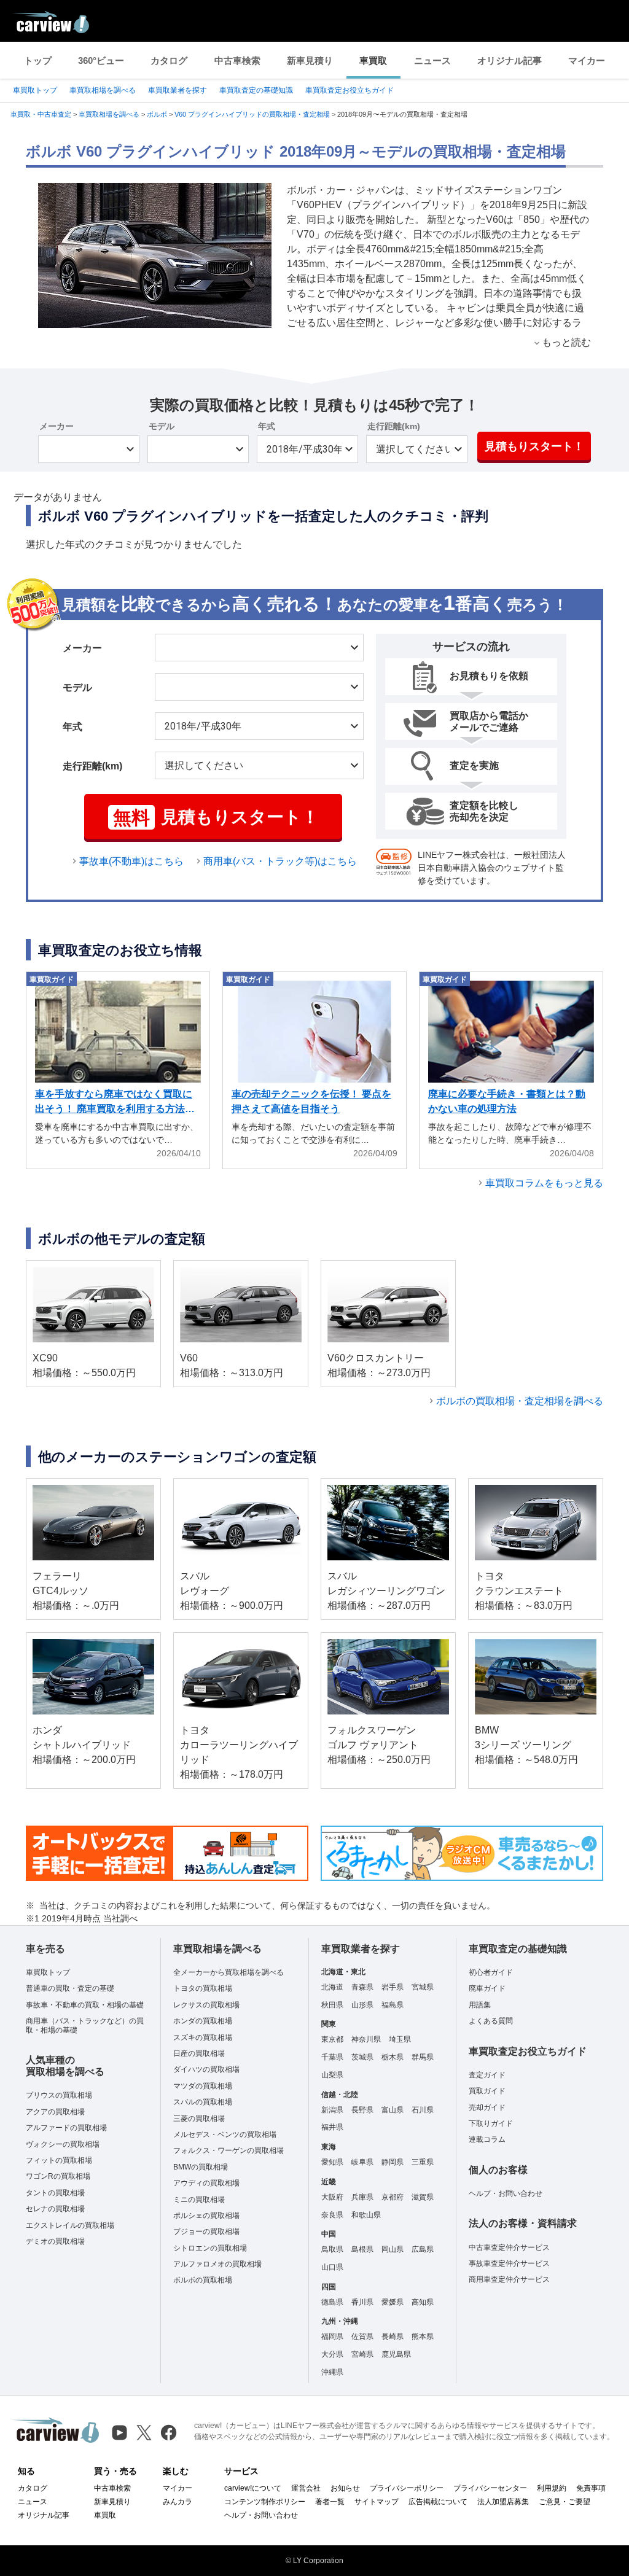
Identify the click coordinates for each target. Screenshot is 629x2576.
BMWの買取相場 (201, 2167)
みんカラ (178, 2502)
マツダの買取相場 (203, 2086)
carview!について (253, 2488)
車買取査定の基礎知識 (256, 90)
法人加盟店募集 (503, 2502)
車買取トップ (35, 90)
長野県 (362, 2110)
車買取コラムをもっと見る (544, 1183)
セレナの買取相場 (55, 2209)
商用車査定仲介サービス (509, 2279)
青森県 (362, 1987)
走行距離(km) (394, 426)
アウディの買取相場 (206, 2183)
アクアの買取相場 (55, 2112)
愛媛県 (393, 2302)
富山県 (393, 2110)
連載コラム (487, 2139)
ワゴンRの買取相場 (58, 2176)
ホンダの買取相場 (203, 2021)
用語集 (480, 2005)
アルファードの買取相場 (66, 2128)
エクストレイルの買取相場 (70, 2225)
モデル (162, 426)
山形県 (362, 2005)
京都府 (393, 2197)
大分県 (332, 2354)
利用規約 (552, 2488)
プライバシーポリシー (407, 2488)
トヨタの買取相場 (203, 1988)
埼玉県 (400, 2039)
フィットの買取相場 (59, 2160)
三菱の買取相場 (199, 2119)
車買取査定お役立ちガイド (350, 90)
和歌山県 (366, 2215)
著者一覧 (330, 2502)
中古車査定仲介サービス (509, 2247)
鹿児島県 (396, 2354)
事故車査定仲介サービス (509, 2263)
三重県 (423, 2162)
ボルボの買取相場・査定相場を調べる (520, 1401)
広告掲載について (438, 2502)
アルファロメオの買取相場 (217, 2264)
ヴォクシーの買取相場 (63, 2144)
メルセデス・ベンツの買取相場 (225, 2134)
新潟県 (332, 2110)
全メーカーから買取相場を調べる (229, 1972)
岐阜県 (362, 2162)
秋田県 (332, 2005)
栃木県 (393, 2057)
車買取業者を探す (178, 90)
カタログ (169, 60)
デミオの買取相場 (55, 2241)
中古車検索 (237, 60)
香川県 (362, 2302)
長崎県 (393, 2337)
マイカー (587, 60)
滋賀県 (423, 2197)
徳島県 (332, 2302)
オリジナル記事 (510, 60)
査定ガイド (487, 2075)
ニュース (432, 60)
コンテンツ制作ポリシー (265, 2502)
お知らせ (345, 2488)
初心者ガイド (491, 1972)
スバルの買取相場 (203, 2102)
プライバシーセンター (490, 2488)
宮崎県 (362, 2354)
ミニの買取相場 (199, 2200)
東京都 (332, 2039)
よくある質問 (491, 2021)
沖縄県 (332, 2372)
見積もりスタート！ (534, 446)
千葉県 (332, 2057)
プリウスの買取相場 (59, 2095)
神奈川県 (366, 2039)
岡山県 (393, 2249)
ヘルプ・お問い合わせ (506, 2193)
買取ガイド (487, 2091)
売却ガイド (487, 2107)
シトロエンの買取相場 (210, 2248)
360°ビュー (101, 60)
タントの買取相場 (55, 2193)
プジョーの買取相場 (206, 2232)
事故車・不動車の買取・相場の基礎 (85, 2005)
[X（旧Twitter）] (144, 2433)
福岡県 (332, 2337)
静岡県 (393, 2162)
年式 (267, 426)
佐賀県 (362, 2337)
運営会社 (306, 2488)
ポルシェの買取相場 (206, 2216)
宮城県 (423, 1987)
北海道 (332, 1987)
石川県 (423, 2110)
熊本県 (423, 2337)
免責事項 (591, 2488)
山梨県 (332, 2075)
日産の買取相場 (199, 2053)
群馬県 (423, 2057)
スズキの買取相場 (203, 2037)
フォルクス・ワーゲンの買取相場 (229, 2150)
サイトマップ (377, 2502)
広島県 (423, 2249)
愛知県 (332, 2162)
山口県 (332, 2267)
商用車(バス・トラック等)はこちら (280, 861)
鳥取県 (332, 2249)
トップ (38, 60)
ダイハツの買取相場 (206, 2069)
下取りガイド (491, 2123)
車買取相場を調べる (103, 90)
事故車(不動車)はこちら (131, 861)
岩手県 (393, 1987)
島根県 (362, 2249)
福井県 (332, 2127)
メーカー (57, 426)
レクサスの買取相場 (206, 2005)
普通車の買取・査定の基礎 (70, 1988)
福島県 (393, 2005)
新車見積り (310, 60)
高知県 (423, 2302)
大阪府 (332, 2197)
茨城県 (362, 2057)
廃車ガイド (487, 1988)
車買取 (373, 60)
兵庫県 (362, 2197)
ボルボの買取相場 (203, 2280)
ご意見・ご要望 (565, 2502)
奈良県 (332, 2215)
